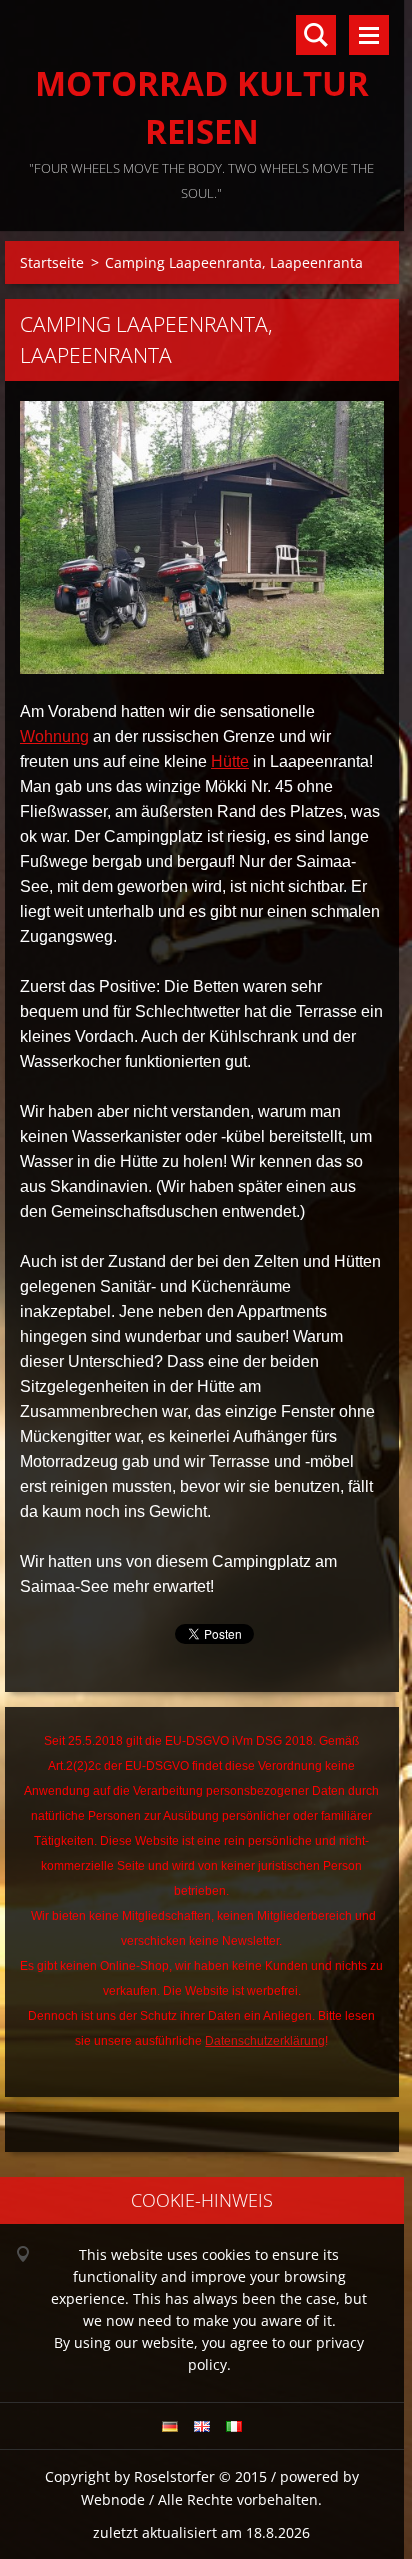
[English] (202, 2426)
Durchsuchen (316, 35)
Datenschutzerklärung (265, 2041)
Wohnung (54, 736)
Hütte (230, 761)
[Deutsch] (170, 2426)
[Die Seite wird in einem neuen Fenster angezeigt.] (202, 537)
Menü (369, 35)
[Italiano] (234, 2426)
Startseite (52, 262)
